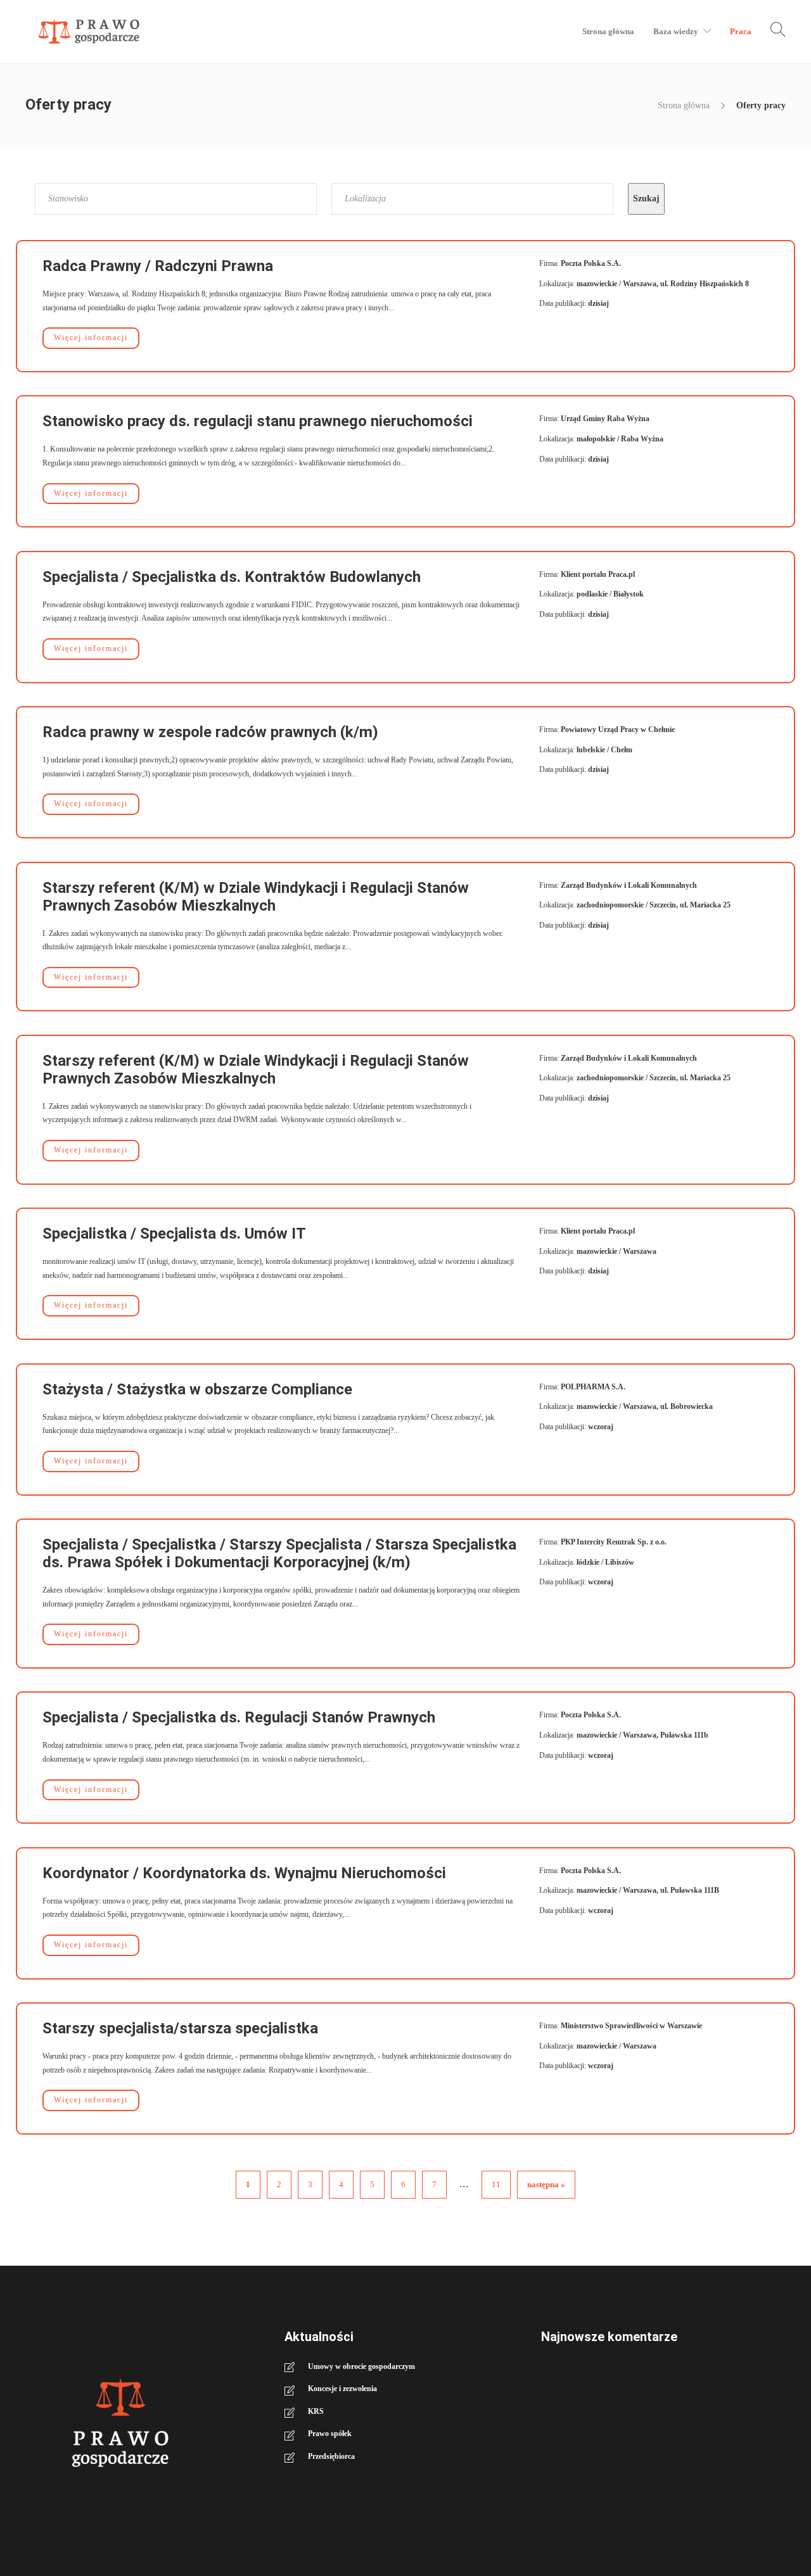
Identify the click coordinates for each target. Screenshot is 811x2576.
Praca (741, 31)
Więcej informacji (91, 338)
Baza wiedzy (676, 31)
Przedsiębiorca (331, 2456)
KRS (316, 2411)
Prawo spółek (330, 2434)
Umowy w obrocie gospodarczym (361, 2366)
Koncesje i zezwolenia (342, 2389)
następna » (546, 2184)
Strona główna (608, 31)
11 (496, 2184)
